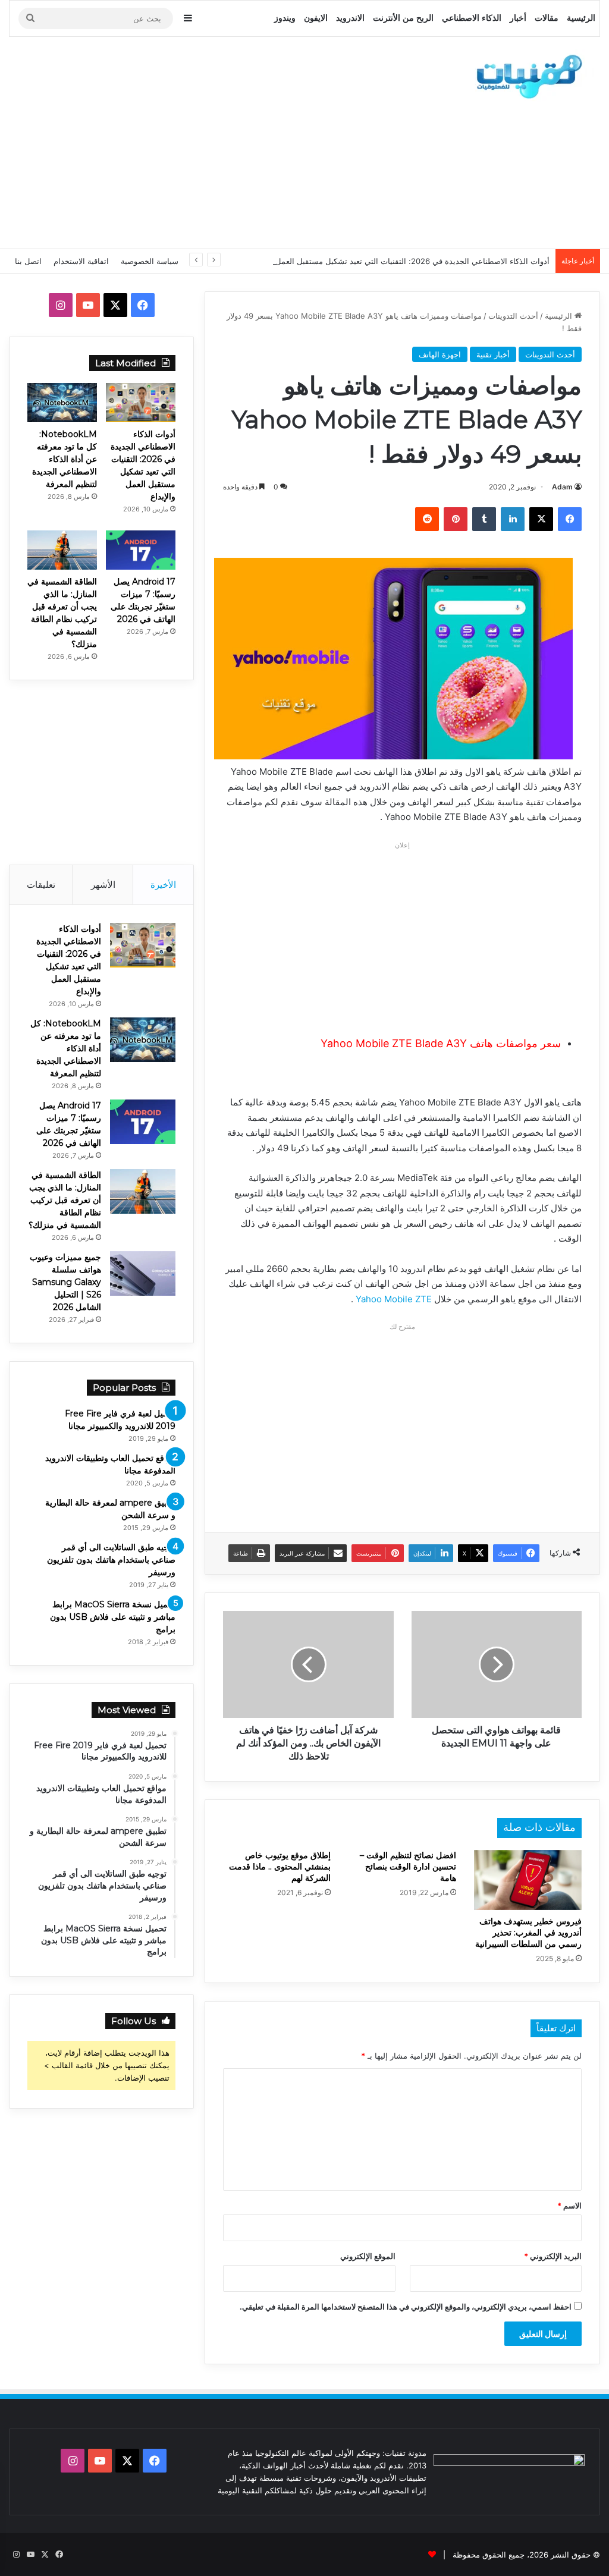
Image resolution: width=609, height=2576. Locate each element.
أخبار (518, 18)
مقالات (547, 18)
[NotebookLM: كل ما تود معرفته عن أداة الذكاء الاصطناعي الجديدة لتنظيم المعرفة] (62, 403)
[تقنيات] (526, 76)
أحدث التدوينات (513, 316)
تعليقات (41, 885)
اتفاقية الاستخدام (81, 261)
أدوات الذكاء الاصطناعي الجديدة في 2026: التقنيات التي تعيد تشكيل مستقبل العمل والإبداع (399, 261)
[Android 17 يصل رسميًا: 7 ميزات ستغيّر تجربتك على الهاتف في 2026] (141, 550)
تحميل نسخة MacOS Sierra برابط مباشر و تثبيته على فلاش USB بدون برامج (113, 1617)
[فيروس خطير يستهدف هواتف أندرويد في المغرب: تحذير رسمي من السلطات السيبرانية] (528, 1880)
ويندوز (285, 18)
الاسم (569, 2206)
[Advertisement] (199, 141)
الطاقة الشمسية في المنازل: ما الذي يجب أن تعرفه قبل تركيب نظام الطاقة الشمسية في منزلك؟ (65, 1200)
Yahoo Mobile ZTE (394, 1299)
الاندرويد (350, 18)
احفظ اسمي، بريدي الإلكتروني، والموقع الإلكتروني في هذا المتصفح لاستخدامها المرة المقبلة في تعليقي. (406, 2307)
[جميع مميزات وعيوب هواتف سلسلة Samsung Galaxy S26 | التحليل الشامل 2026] (143, 1273)
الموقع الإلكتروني (368, 2256)
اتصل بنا (28, 261)
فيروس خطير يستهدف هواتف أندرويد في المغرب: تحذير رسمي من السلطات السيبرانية (528, 1933)
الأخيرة (163, 885)
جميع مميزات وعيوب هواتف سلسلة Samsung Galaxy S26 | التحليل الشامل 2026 (65, 1282)
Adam (562, 487)
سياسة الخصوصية (150, 261)
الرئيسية (581, 18)
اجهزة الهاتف (440, 354)
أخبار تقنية (493, 354)
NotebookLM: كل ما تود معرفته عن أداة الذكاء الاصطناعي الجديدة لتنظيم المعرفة (65, 459)
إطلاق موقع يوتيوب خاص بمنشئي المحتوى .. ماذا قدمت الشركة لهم (280, 1867)
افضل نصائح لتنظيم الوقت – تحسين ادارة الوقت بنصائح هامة (408, 1867)
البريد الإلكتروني (553, 2256)
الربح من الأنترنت (403, 18)
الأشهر (103, 885)
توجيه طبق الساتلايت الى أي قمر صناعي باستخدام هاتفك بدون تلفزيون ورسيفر (111, 1560)
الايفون (316, 18)
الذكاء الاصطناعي (472, 18)
